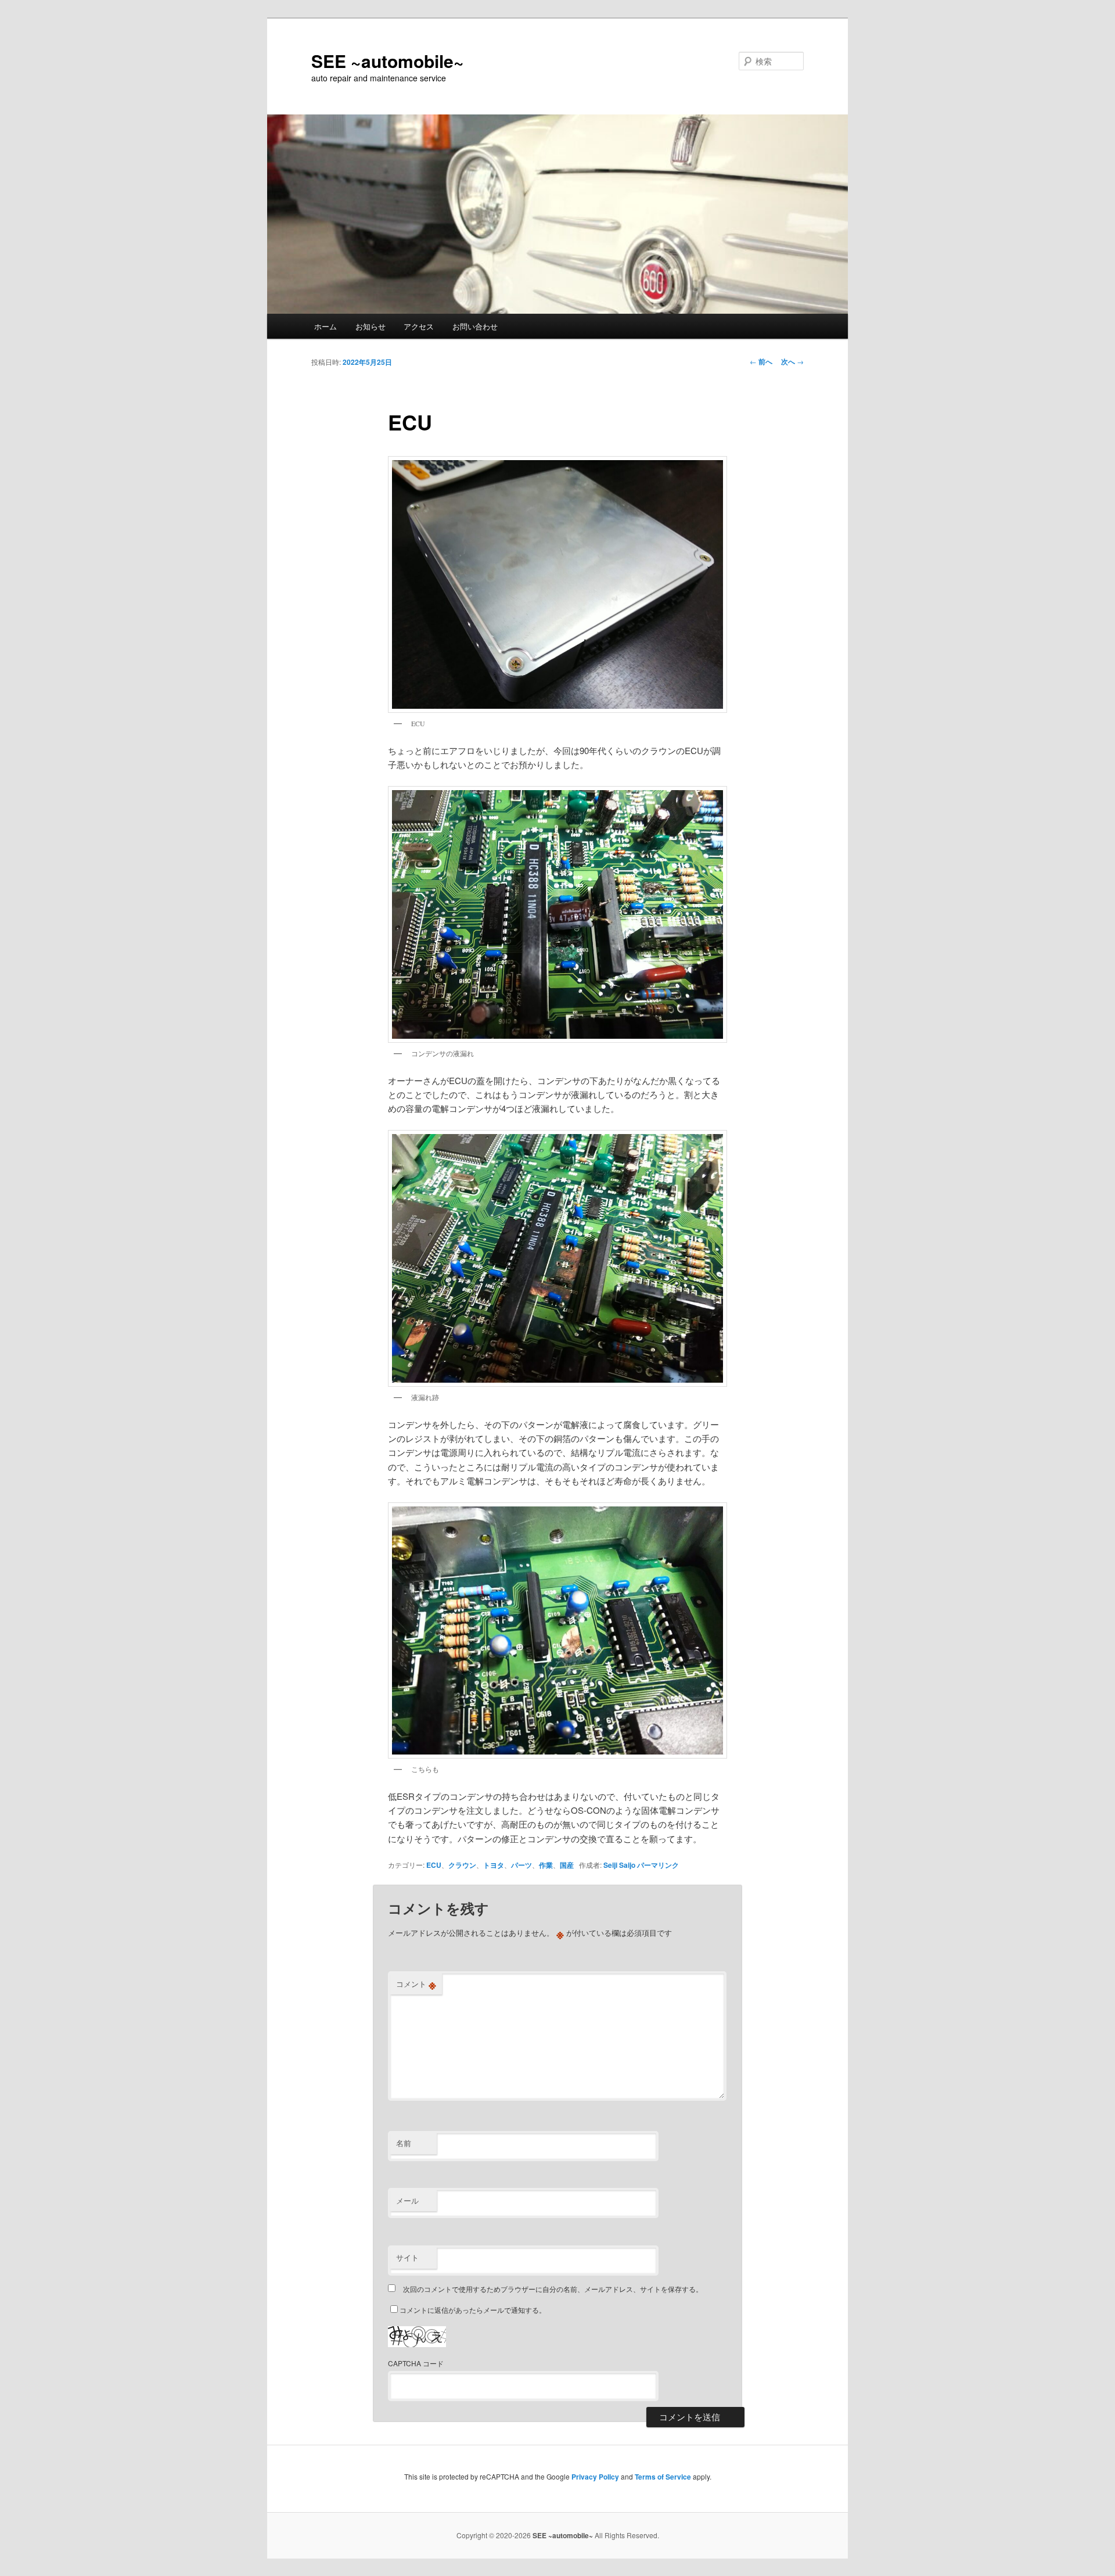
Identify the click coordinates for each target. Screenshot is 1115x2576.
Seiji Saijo (619, 1865)
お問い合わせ (475, 326)
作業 (546, 1865)
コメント (416, 1984)
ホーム (325, 326)
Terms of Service (663, 2477)
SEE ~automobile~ (388, 61)
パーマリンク (658, 1865)
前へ (761, 361)
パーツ (521, 1865)
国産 (567, 1865)
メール (407, 2200)
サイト (407, 2257)
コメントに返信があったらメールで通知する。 (473, 2310)
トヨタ (494, 1865)
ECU (434, 1865)
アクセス (419, 326)
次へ (792, 361)
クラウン (462, 1865)
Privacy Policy (595, 2477)
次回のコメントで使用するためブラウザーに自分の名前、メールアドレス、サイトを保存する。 (553, 2289)
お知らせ (371, 326)
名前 (404, 2143)
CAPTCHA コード (416, 2363)
